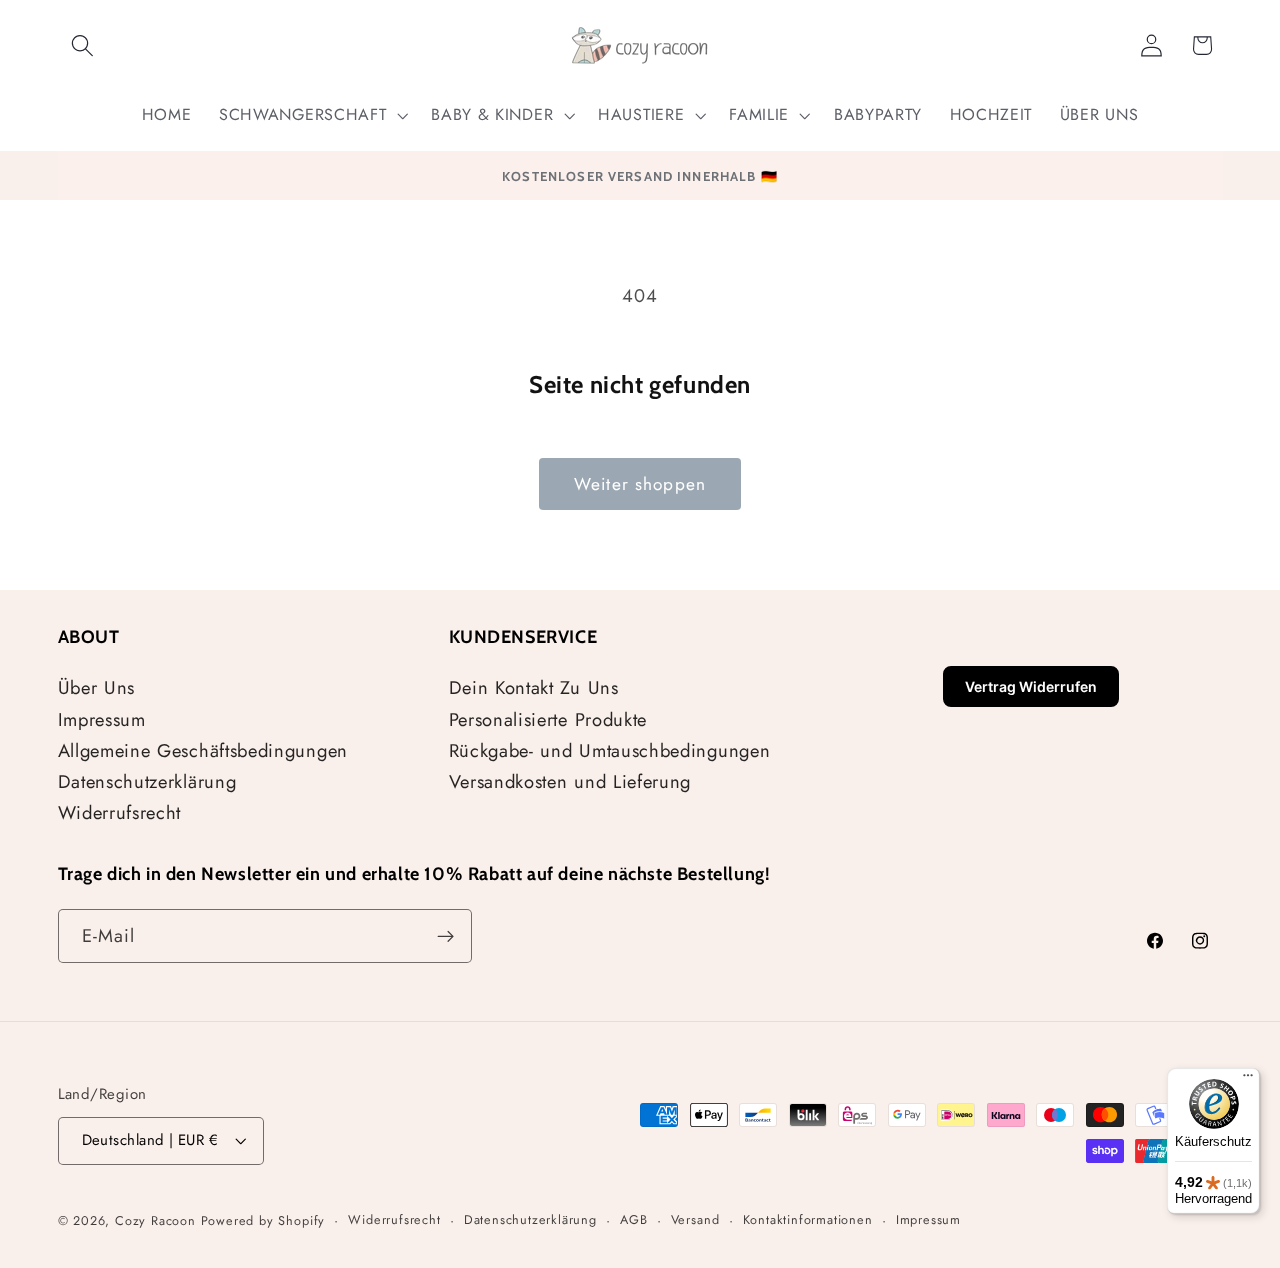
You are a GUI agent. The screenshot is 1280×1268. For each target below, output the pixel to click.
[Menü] (1248, 1080)
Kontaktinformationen (808, 1219)
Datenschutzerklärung (147, 781)
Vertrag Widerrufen (1031, 686)
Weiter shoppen (640, 484)
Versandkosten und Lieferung (570, 781)
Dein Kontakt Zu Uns (534, 687)
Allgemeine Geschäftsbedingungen (203, 750)
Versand (695, 1219)
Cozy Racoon (155, 1220)
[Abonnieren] (445, 936)
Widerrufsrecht (120, 812)
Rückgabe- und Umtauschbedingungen (610, 750)
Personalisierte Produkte (548, 719)
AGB (633, 1219)
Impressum (102, 719)
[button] (83, 45)
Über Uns (97, 687)
